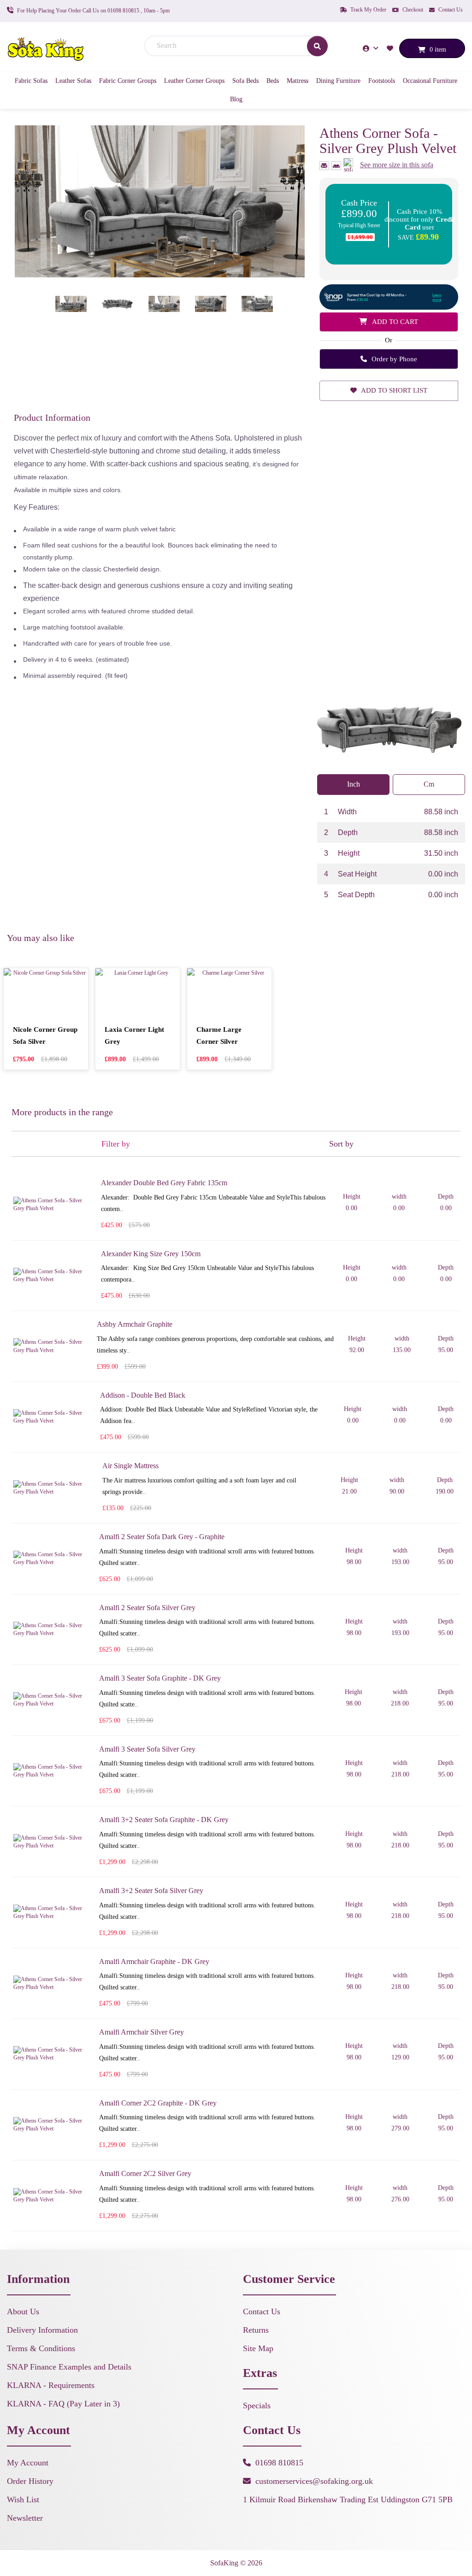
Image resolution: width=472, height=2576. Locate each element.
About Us (23, 2311)
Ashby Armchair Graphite (135, 1324)
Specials (257, 2405)
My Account (28, 2463)
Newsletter (25, 2518)
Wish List (23, 2500)
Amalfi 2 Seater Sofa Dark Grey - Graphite (162, 1537)
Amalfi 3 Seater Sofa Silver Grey (147, 1749)
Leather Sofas (73, 81)
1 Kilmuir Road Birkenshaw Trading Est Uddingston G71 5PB (348, 2500)
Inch (354, 784)
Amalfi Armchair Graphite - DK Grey (154, 1961)
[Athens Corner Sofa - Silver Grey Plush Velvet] (160, 201)
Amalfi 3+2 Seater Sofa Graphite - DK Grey (164, 1820)
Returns (256, 2330)
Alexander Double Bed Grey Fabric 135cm (164, 1183)
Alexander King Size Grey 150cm (151, 1254)
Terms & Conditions (41, 2348)
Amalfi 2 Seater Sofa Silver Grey (147, 1608)
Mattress (298, 81)
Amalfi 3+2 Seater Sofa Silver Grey (151, 1891)
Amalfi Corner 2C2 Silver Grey (145, 2173)
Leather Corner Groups (194, 81)
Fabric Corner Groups (128, 81)
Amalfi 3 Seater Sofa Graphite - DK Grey (160, 1678)
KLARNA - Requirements (51, 2385)
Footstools (382, 81)
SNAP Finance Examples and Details (69, 2367)
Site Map (258, 2348)
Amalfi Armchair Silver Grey (142, 2032)
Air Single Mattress (130, 1466)
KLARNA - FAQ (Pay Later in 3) (63, 2404)
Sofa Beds (245, 81)
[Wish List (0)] (391, 48)
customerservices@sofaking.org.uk (314, 2481)
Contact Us (450, 10)
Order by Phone (393, 359)
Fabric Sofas (31, 81)
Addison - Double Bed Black (143, 1395)
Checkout (412, 10)
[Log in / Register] (372, 48)
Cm (429, 784)
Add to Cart (394, 322)
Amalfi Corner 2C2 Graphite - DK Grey (158, 2103)
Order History (30, 2481)
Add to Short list (393, 390)
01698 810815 (279, 2463)
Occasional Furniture (430, 81)
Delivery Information (42, 2330)
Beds (273, 81)
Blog (236, 99)
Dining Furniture (338, 81)
